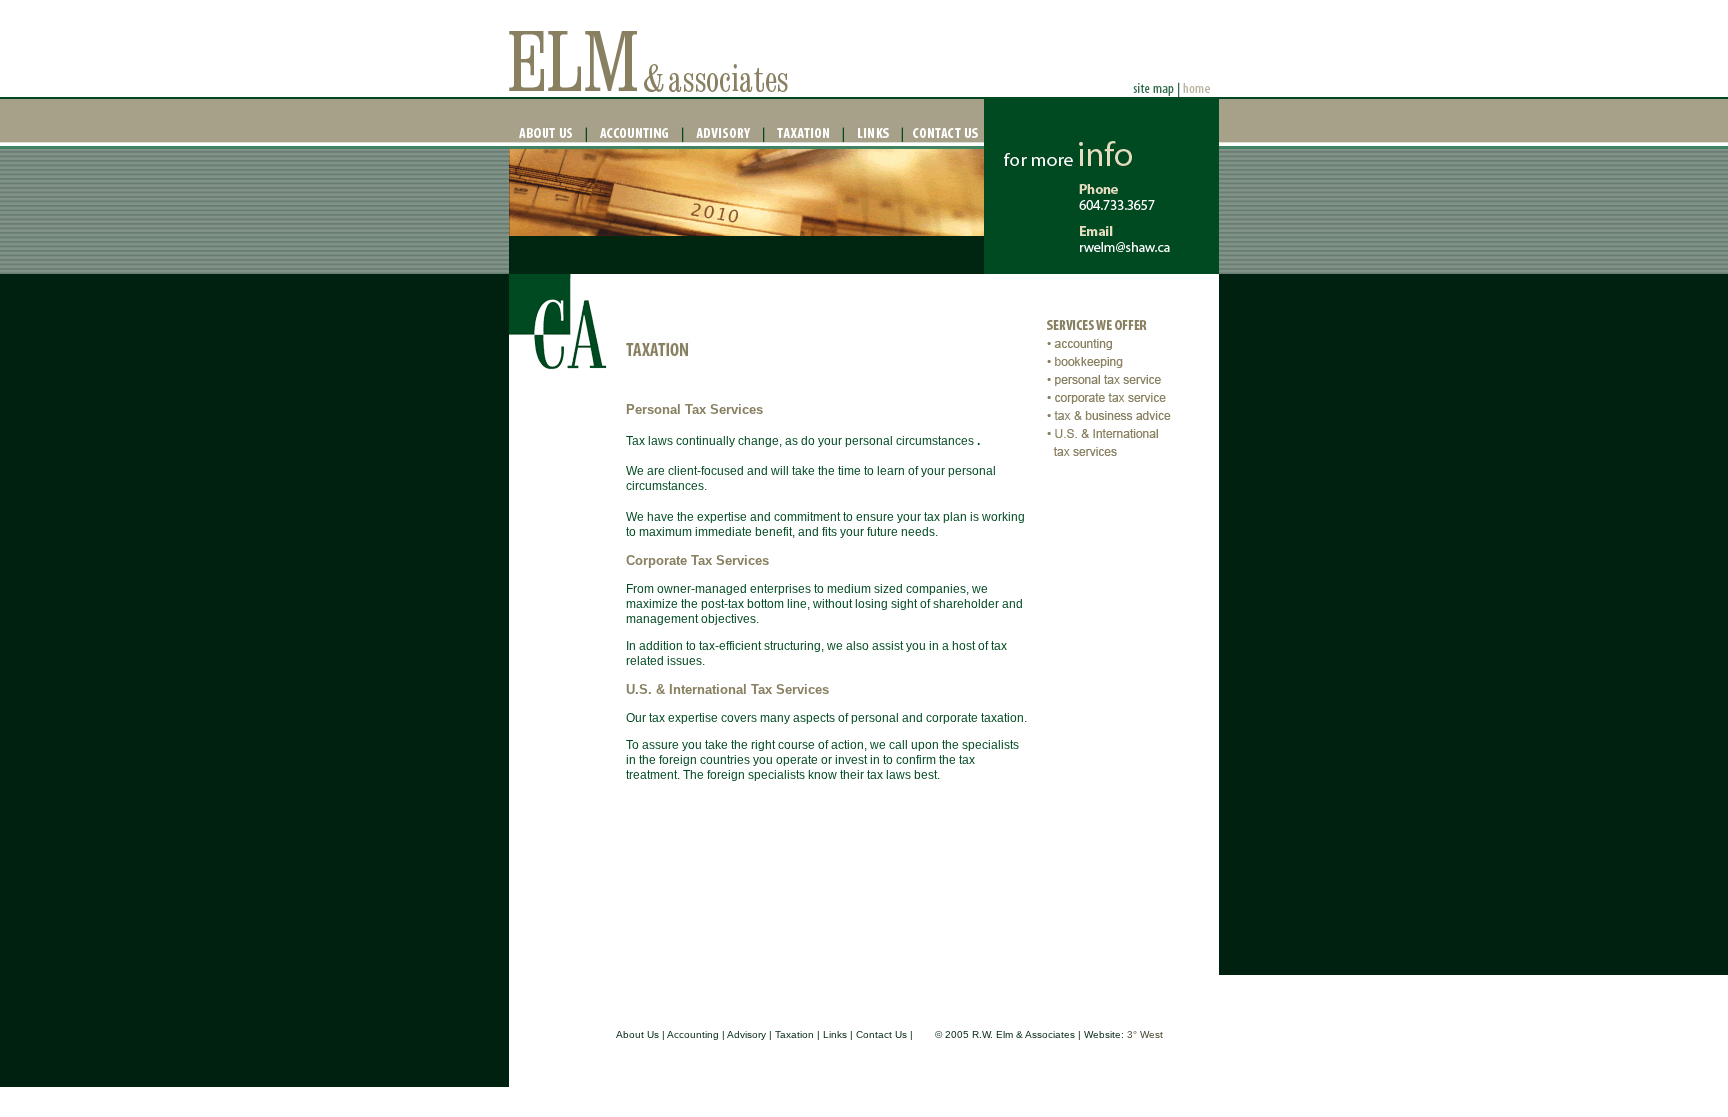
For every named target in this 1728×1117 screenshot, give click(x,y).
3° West (1145, 1034)
